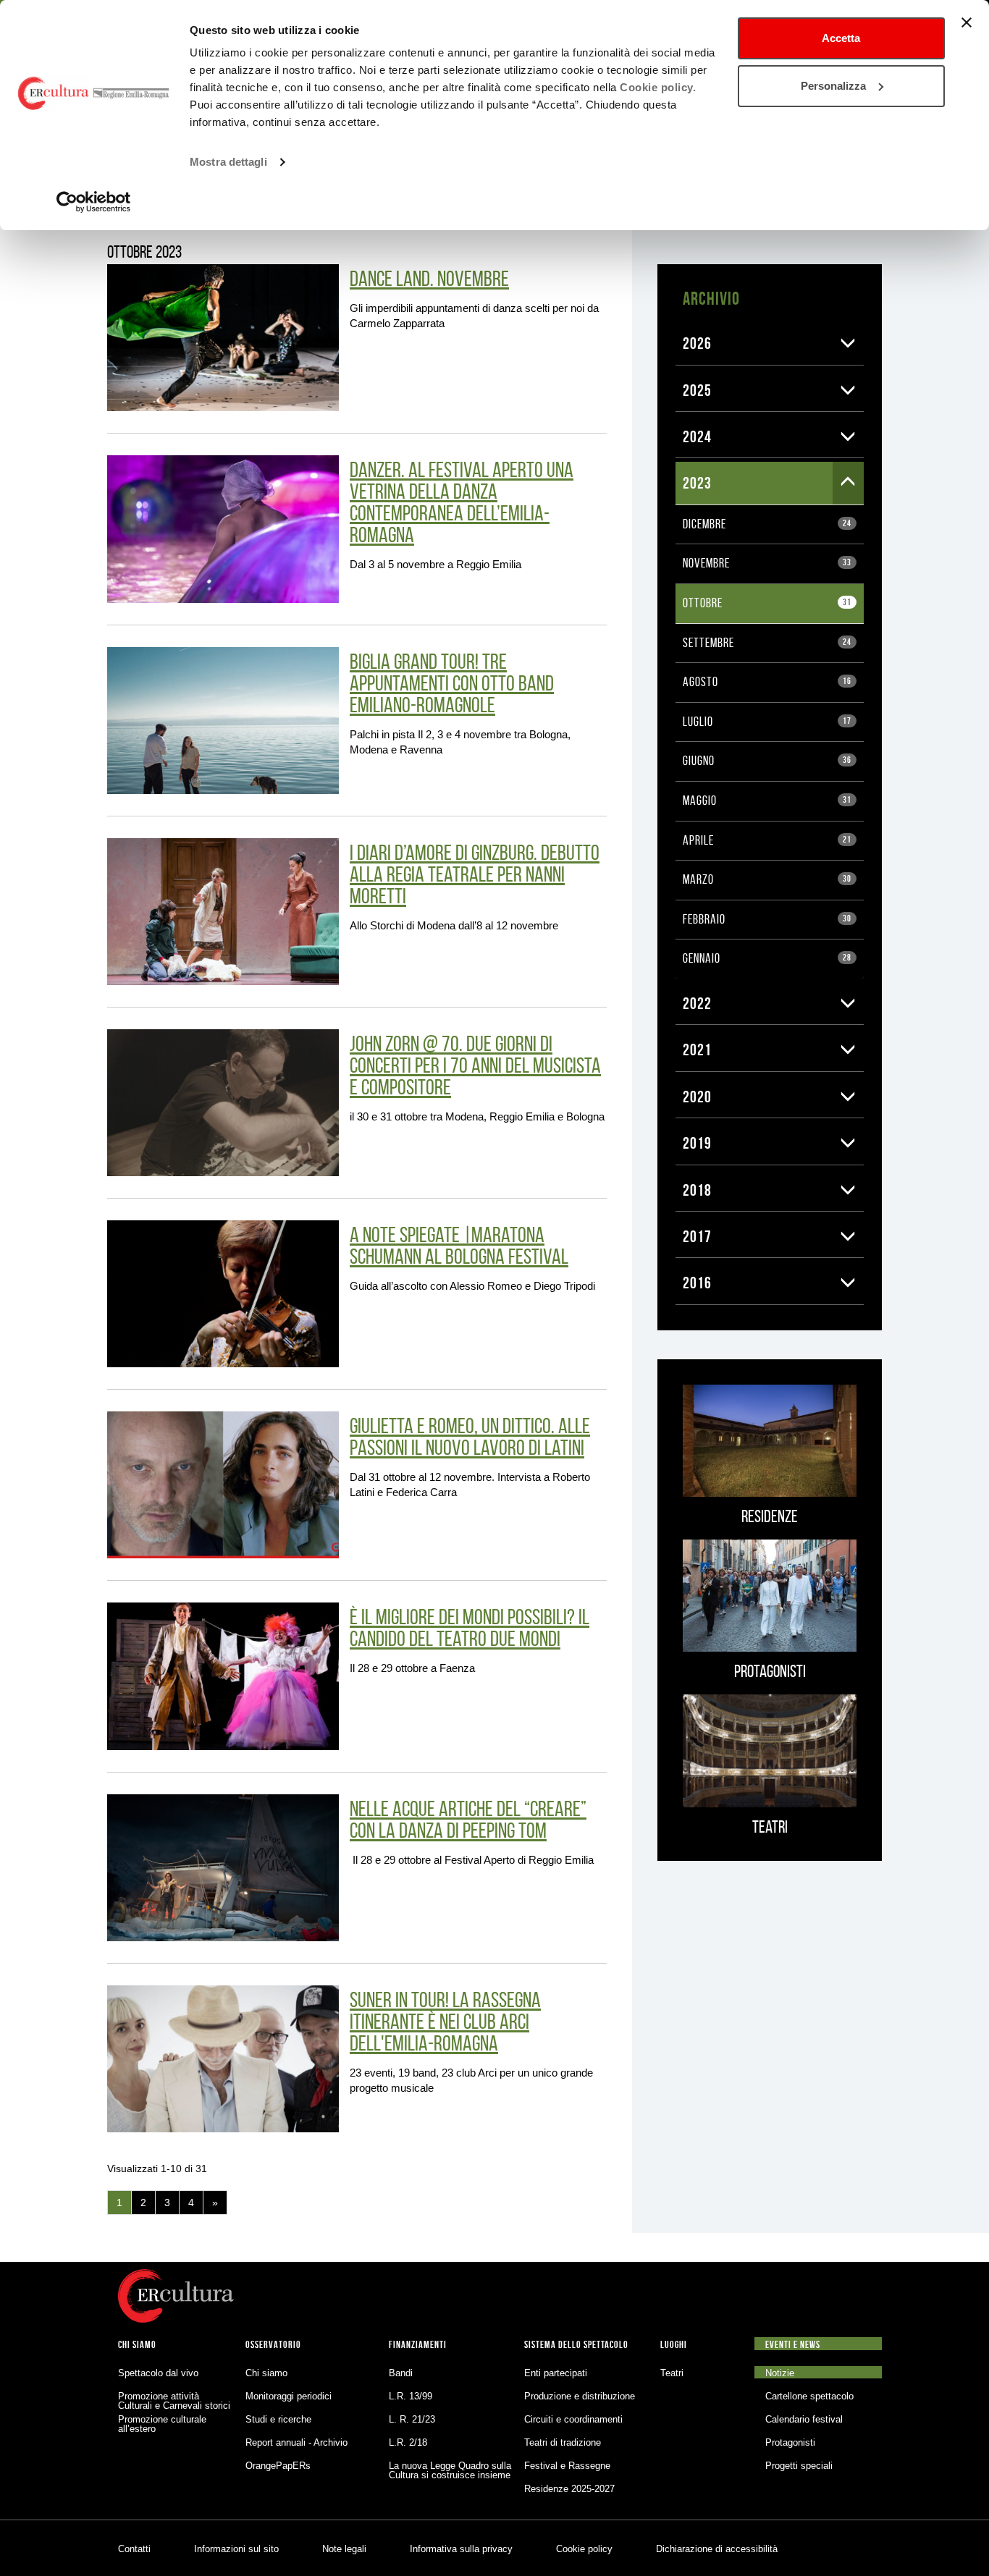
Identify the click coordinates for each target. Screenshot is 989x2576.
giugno (767, 761)
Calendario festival (804, 2419)
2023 (697, 483)
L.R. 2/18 (408, 2442)
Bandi (401, 2373)
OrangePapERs (278, 2466)
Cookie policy (584, 2549)
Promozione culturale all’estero (162, 2424)
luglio (767, 722)
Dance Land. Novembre (429, 278)
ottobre (767, 603)
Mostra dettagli (228, 162)
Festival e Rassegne (567, 2466)
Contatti (134, 2549)
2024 (697, 436)
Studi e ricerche (278, 2419)
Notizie (780, 2373)
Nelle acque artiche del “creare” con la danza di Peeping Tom (468, 1819)
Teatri (672, 2373)
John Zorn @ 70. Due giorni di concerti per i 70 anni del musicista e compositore (475, 1065)
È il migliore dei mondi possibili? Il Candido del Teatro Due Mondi (470, 1627)
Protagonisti (790, 2442)
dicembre (767, 524)
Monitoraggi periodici (289, 2396)
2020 (697, 1097)
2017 (697, 1236)
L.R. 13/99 (411, 2396)
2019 (697, 1143)
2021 (697, 1050)
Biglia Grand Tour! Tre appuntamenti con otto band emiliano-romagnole (452, 683)
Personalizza (833, 86)
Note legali (344, 2549)
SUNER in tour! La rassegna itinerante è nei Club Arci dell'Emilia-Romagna (445, 2021)
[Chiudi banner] (967, 22)
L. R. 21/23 (412, 2419)
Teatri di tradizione (563, 2442)
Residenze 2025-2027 (569, 2489)
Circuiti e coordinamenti (573, 2419)
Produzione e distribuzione (580, 2396)
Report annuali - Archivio (296, 2442)
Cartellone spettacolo (809, 2396)
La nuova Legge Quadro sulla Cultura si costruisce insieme (450, 2470)
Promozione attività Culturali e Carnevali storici (174, 2401)
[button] (848, 343)
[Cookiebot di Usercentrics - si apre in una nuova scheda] (94, 202)
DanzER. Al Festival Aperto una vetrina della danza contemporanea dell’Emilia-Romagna (462, 502)
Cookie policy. (658, 87)
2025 (697, 390)
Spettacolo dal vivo (158, 2373)
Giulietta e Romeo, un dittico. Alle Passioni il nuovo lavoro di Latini (470, 1436)
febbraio (767, 919)
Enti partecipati (556, 2373)
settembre (767, 643)
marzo (767, 879)
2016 (697, 1283)
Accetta (841, 38)
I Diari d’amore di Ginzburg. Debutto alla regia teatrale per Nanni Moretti (475, 874)
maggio (767, 801)
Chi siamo (266, 2373)
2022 (697, 1003)
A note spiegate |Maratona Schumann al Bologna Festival (459, 1245)
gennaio (767, 958)
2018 (697, 1190)
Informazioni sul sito (236, 2549)
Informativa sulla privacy (461, 2549)
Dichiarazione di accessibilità (717, 2549)
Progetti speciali (799, 2466)
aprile (767, 840)
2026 (697, 343)
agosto (767, 682)
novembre (767, 563)
